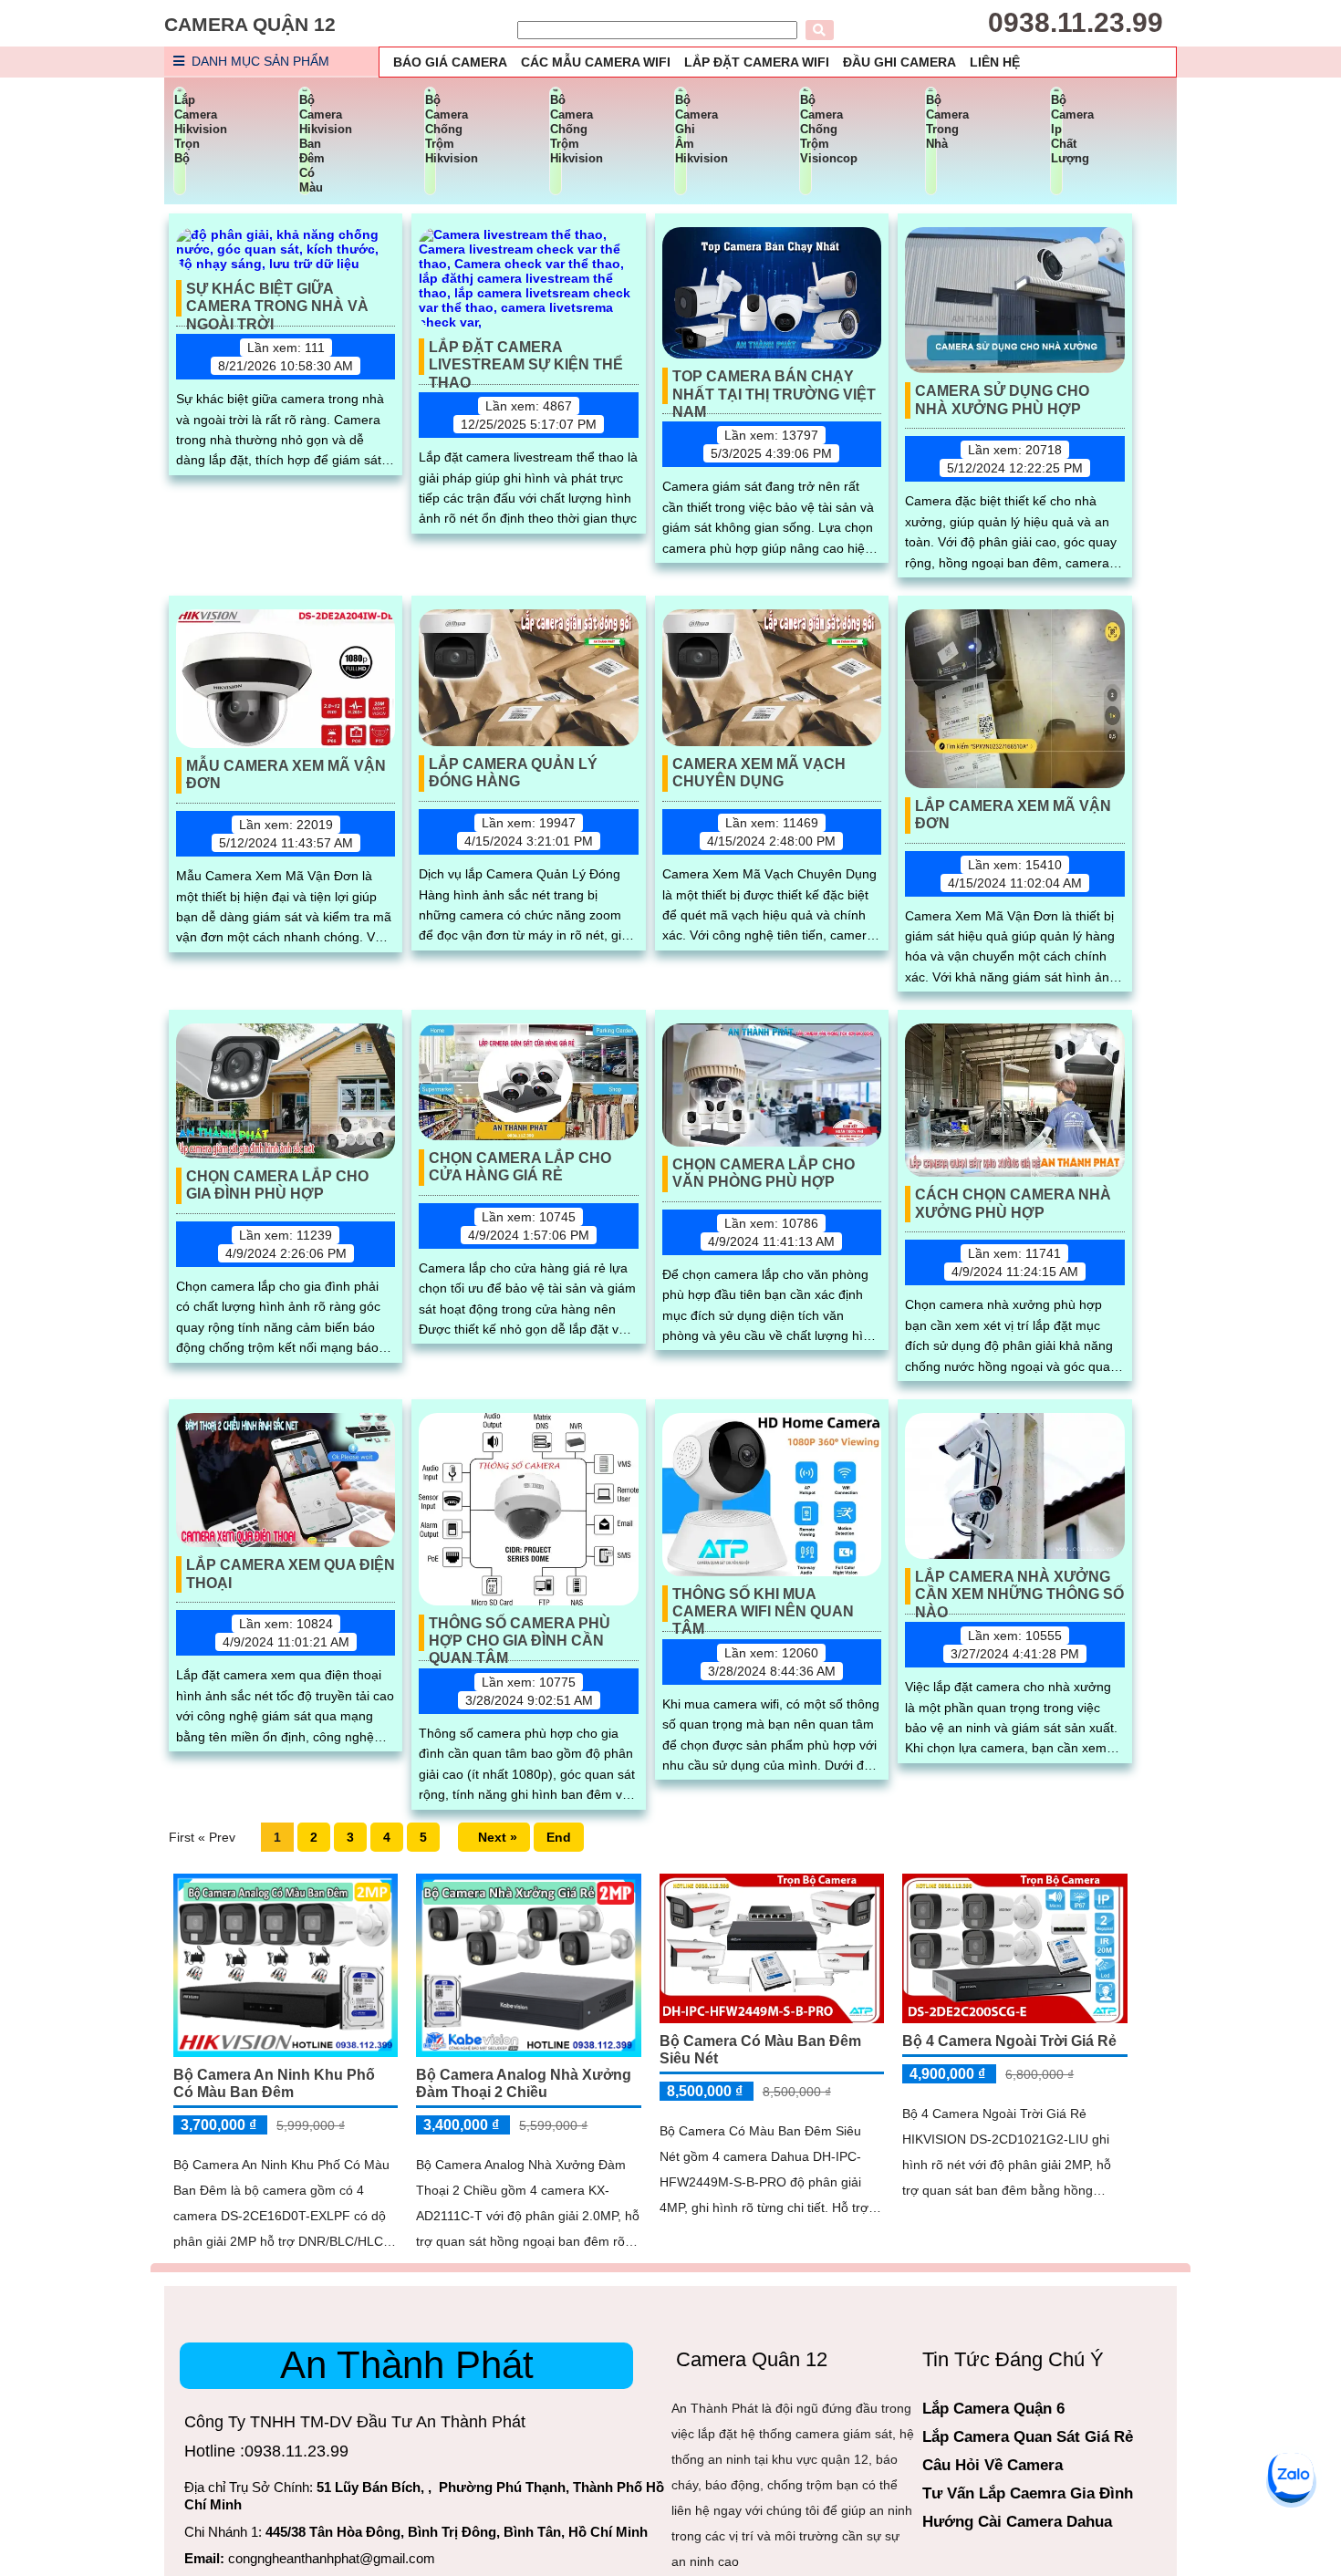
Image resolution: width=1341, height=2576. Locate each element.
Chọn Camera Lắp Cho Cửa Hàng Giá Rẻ (520, 1167)
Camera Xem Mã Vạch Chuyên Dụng (759, 773)
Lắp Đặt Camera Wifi (757, 62)
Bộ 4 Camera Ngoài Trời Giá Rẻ (1009, 2041)
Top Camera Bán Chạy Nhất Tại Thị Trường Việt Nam (774, 386)
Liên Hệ (995, 62)
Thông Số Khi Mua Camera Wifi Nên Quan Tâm (763, 1604)
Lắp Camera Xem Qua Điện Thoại (291, 1574)
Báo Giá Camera (450, 62)
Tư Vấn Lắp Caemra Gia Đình (1028, 2493)
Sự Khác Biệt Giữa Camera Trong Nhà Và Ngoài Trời (277, 299)
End (559, 1837)
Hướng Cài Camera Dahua (1017, 2522)
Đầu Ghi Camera (899, 62)
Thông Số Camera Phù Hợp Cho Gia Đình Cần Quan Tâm (520, 1633)
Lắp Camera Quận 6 (993, 2409)
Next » (494, 1837)
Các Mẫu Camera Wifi (596, 62)
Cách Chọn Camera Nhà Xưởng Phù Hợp (1013, 1203)
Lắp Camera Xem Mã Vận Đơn (1013, 815)
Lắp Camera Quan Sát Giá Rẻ (1028, 2437)
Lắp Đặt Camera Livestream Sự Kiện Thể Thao (526, 357)
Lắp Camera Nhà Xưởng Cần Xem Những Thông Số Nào (1019, 1587)
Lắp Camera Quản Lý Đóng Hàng (513, 773)
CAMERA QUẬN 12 (250, 24)
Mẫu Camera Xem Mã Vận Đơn (286, 774)
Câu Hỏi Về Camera (993, 2465)
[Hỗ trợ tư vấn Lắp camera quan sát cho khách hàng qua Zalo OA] (1291, 2476)
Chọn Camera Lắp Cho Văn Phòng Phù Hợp (764, 1173)
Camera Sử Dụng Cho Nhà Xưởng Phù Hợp (1002, 400)
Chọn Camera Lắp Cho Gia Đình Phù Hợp (277, 1185)
